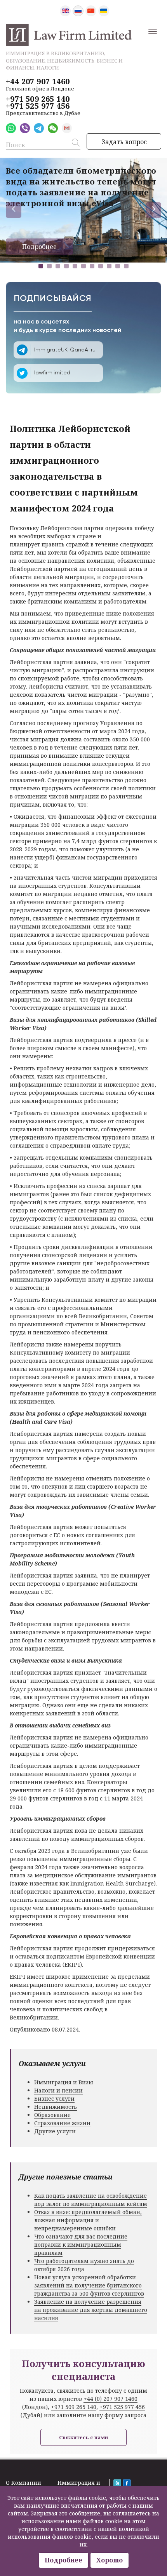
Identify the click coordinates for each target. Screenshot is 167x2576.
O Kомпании (23, 2483)
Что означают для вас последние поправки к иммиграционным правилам (81, 2245)
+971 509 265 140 (38, 99)
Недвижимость (56, 2107)
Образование (52, 2115)
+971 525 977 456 (38, 106)
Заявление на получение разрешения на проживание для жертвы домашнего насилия (91, 2310)
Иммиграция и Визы (64, 2082)
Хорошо (110, 2560)
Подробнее (39, 247)
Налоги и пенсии (58, 2090)
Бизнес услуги (54, 2099)
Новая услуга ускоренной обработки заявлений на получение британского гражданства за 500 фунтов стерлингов (89, 2285)
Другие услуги (55, 2131)
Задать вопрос (124, 142)
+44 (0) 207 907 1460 (110, 2399)
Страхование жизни (62, 2123)
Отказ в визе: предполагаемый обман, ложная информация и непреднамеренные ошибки (88, 2220)
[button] (41, 266)
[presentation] (14, 210)
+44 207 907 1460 (38, 82)
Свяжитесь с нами (83, 2437)
